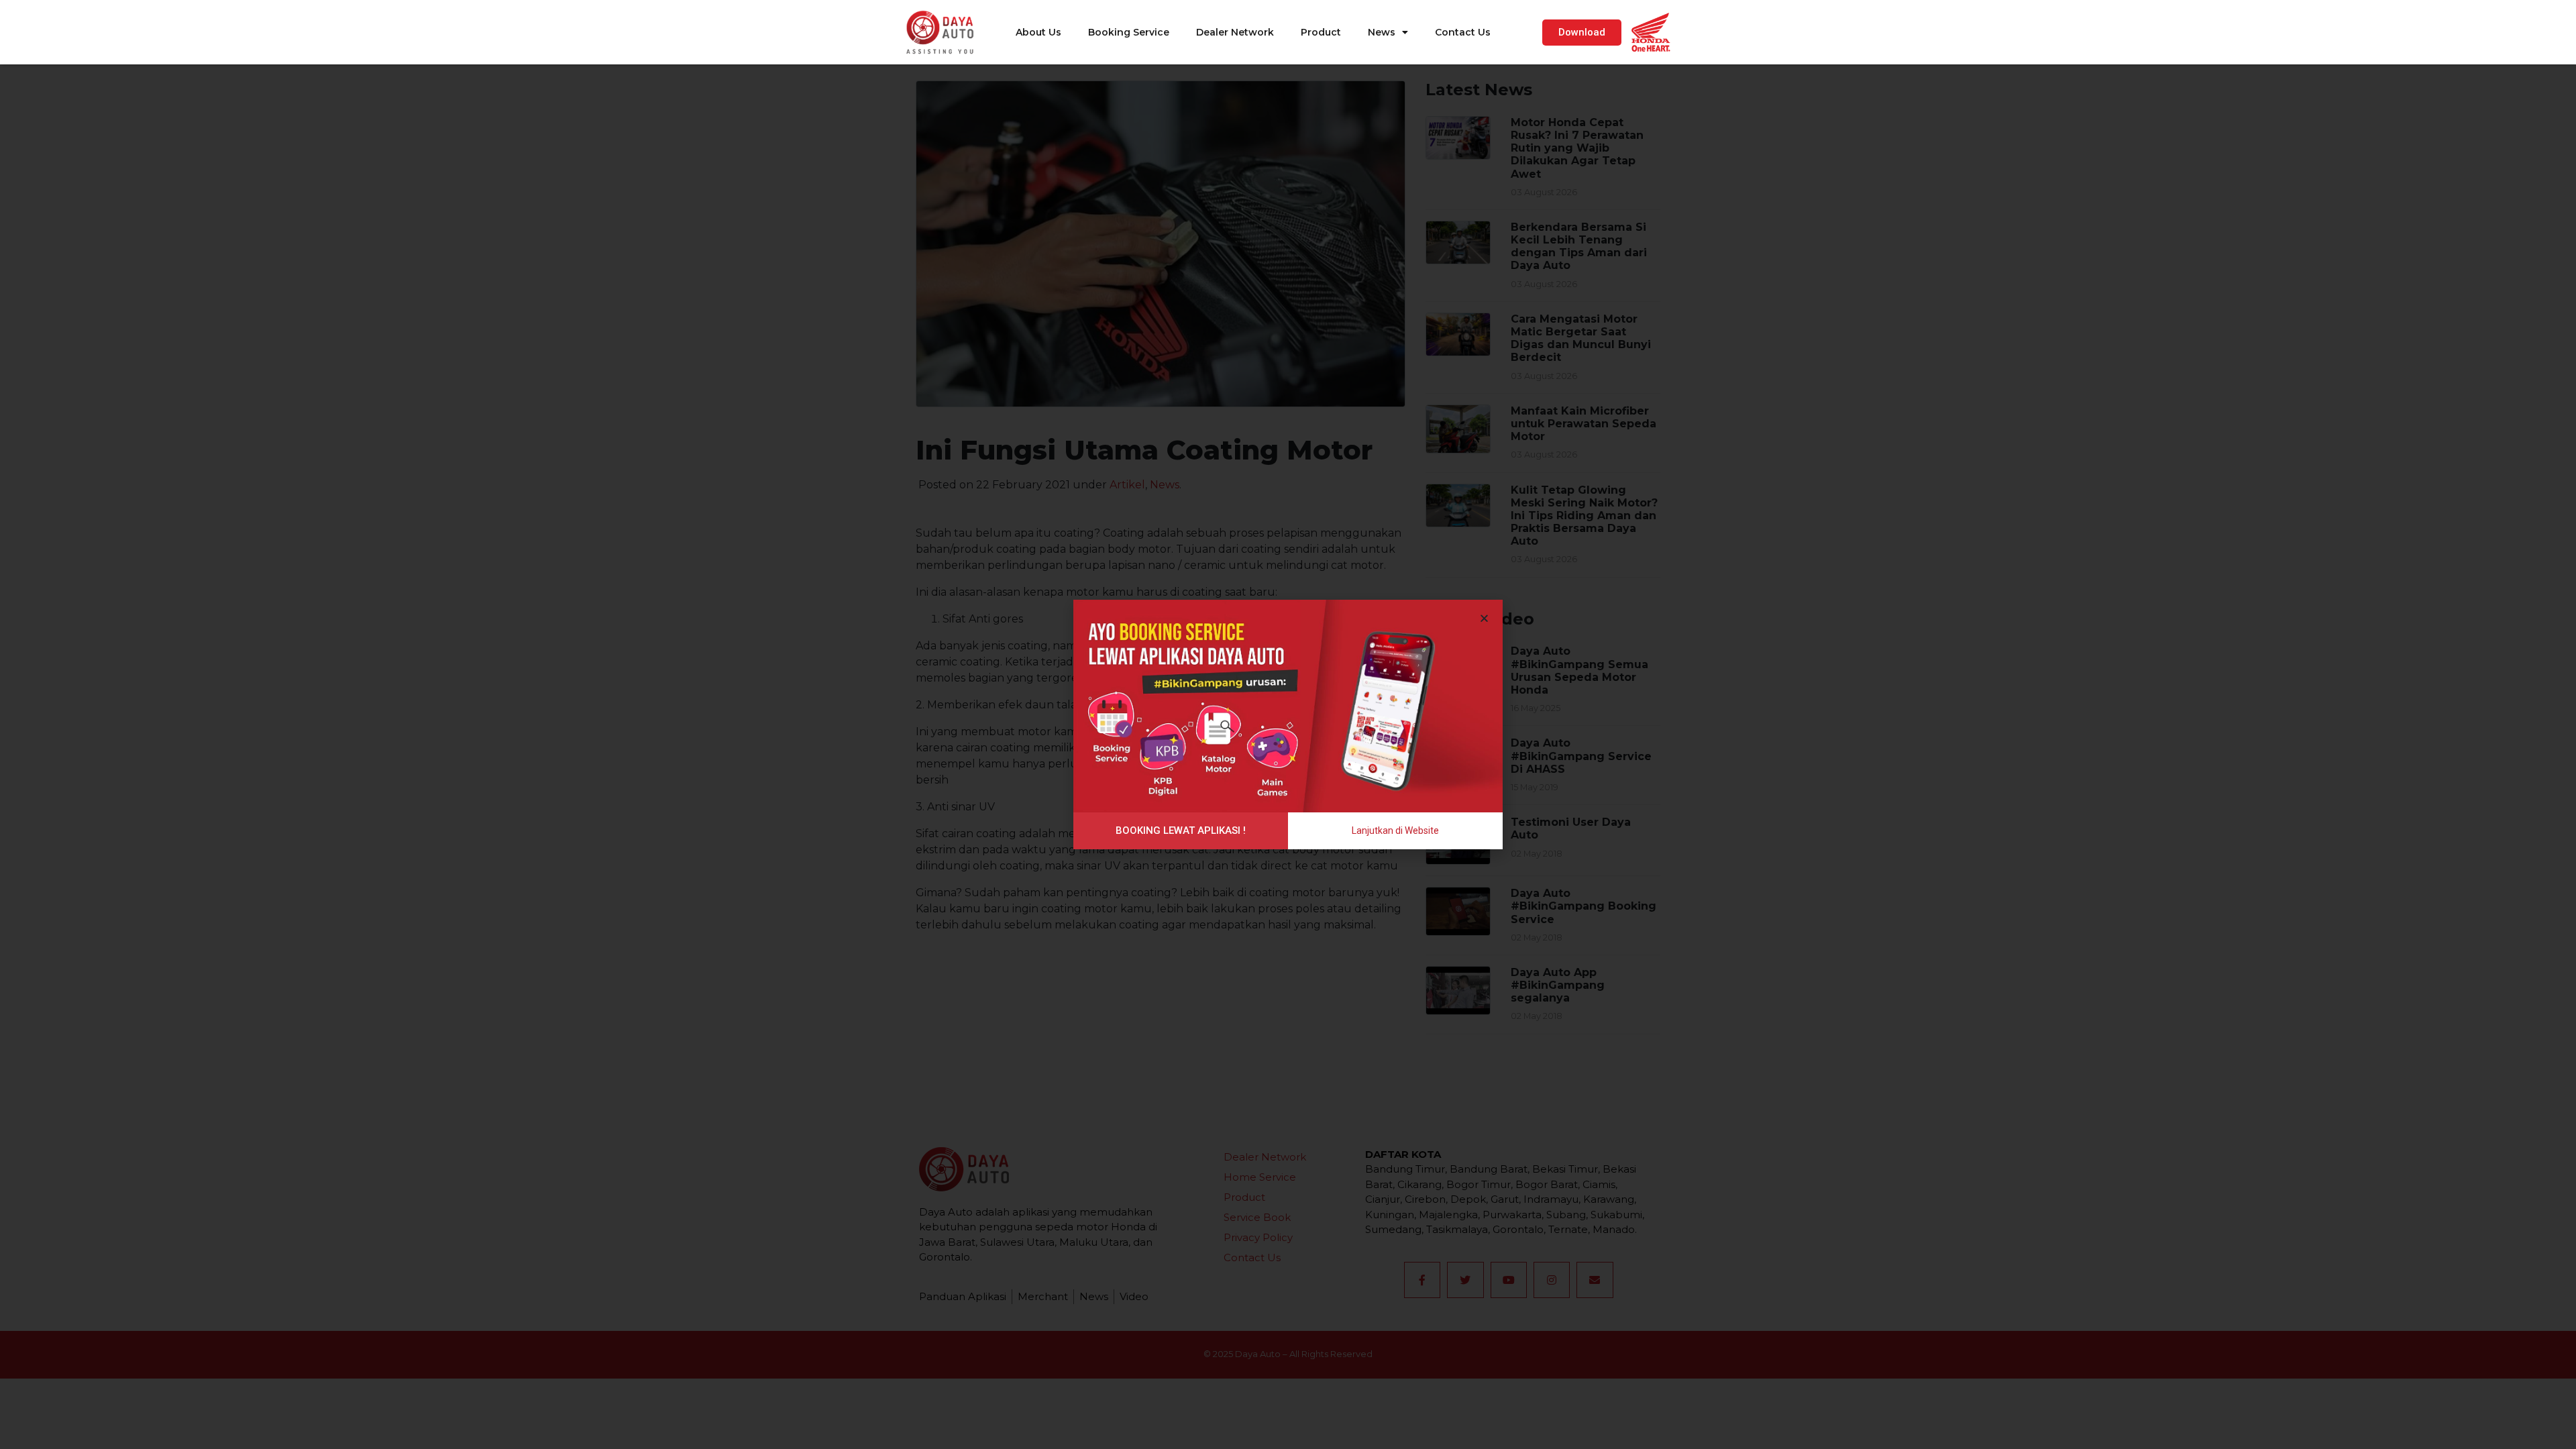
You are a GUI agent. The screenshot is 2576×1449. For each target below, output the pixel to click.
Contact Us (1463, 32)
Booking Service (1129, 32)
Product (1321, 32)
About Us (1038, 32)
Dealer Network (1235, 32)
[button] (1582, 33)
